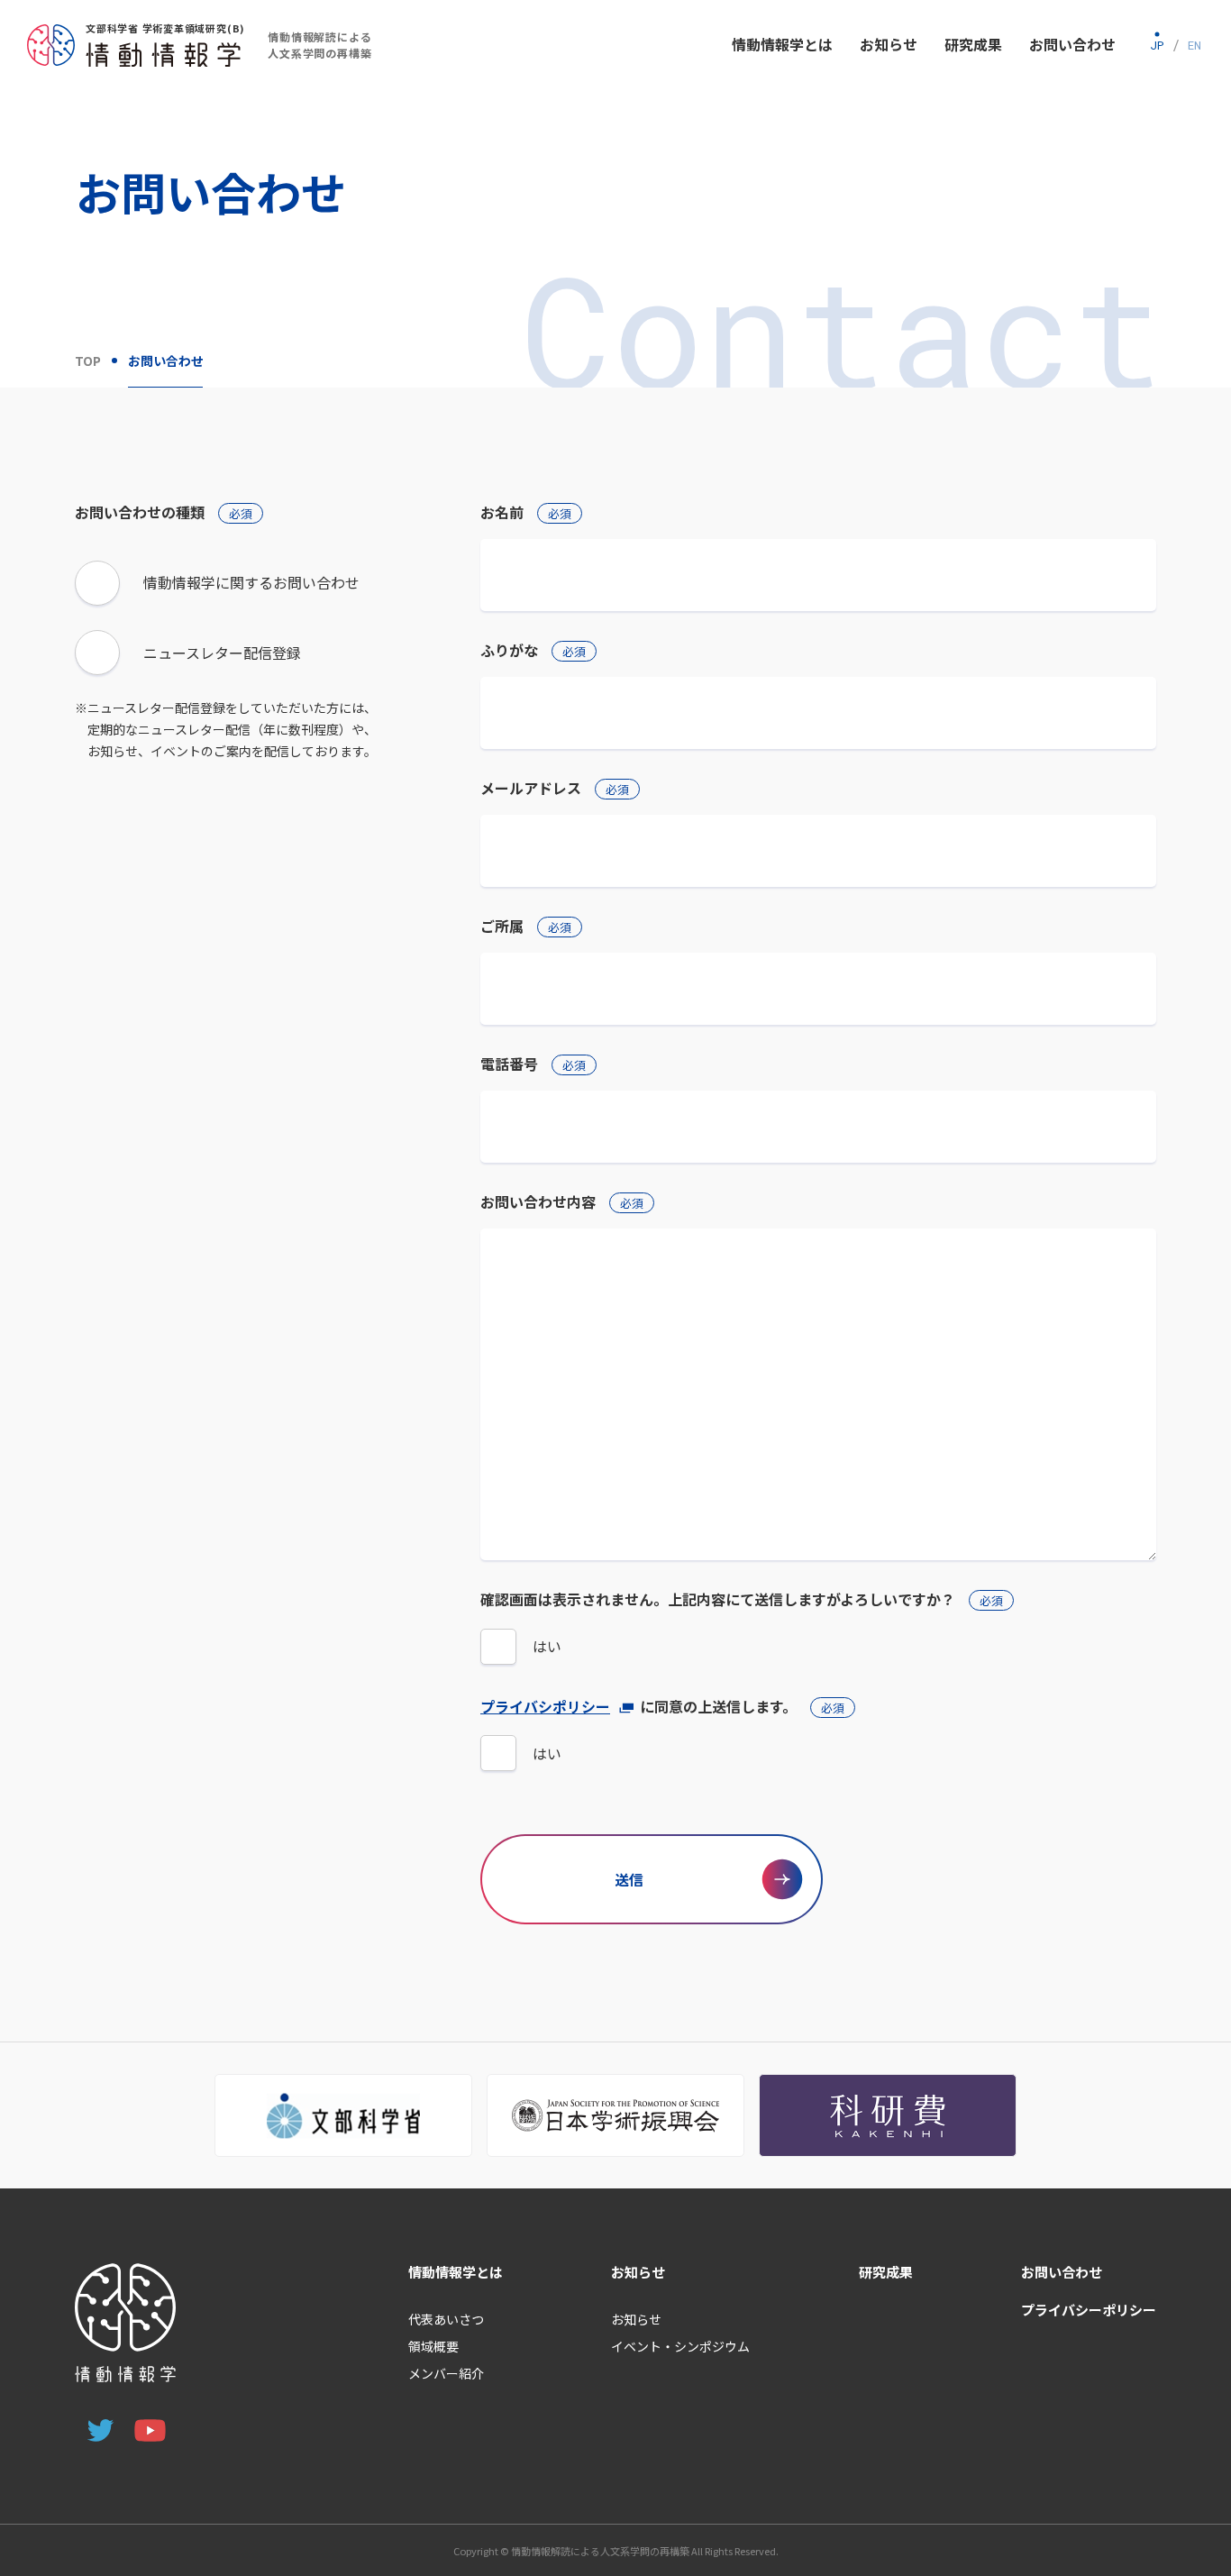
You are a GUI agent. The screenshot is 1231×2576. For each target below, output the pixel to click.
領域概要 (433, 2346)
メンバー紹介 (446, 2373)
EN (1195, 45)
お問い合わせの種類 (164, 512)
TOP (88, 361)
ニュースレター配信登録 (222, 653)
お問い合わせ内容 (562, 1201)
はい (547, 1646)
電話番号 (533, 1064)
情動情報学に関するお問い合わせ (251, 582)
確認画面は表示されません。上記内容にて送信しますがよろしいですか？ (742, 1599)
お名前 (526, 512)
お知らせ (638, 2272)
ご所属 (526, 926)
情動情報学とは (456, 2272)
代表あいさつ (446, 2319)
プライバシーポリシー (1089, 2310)
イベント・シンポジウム (680, 2346)
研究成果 (886, 2272)
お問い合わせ (1062, 2272)
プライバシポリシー (545, 1706)
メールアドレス (555, 788)
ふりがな (533, 650)
